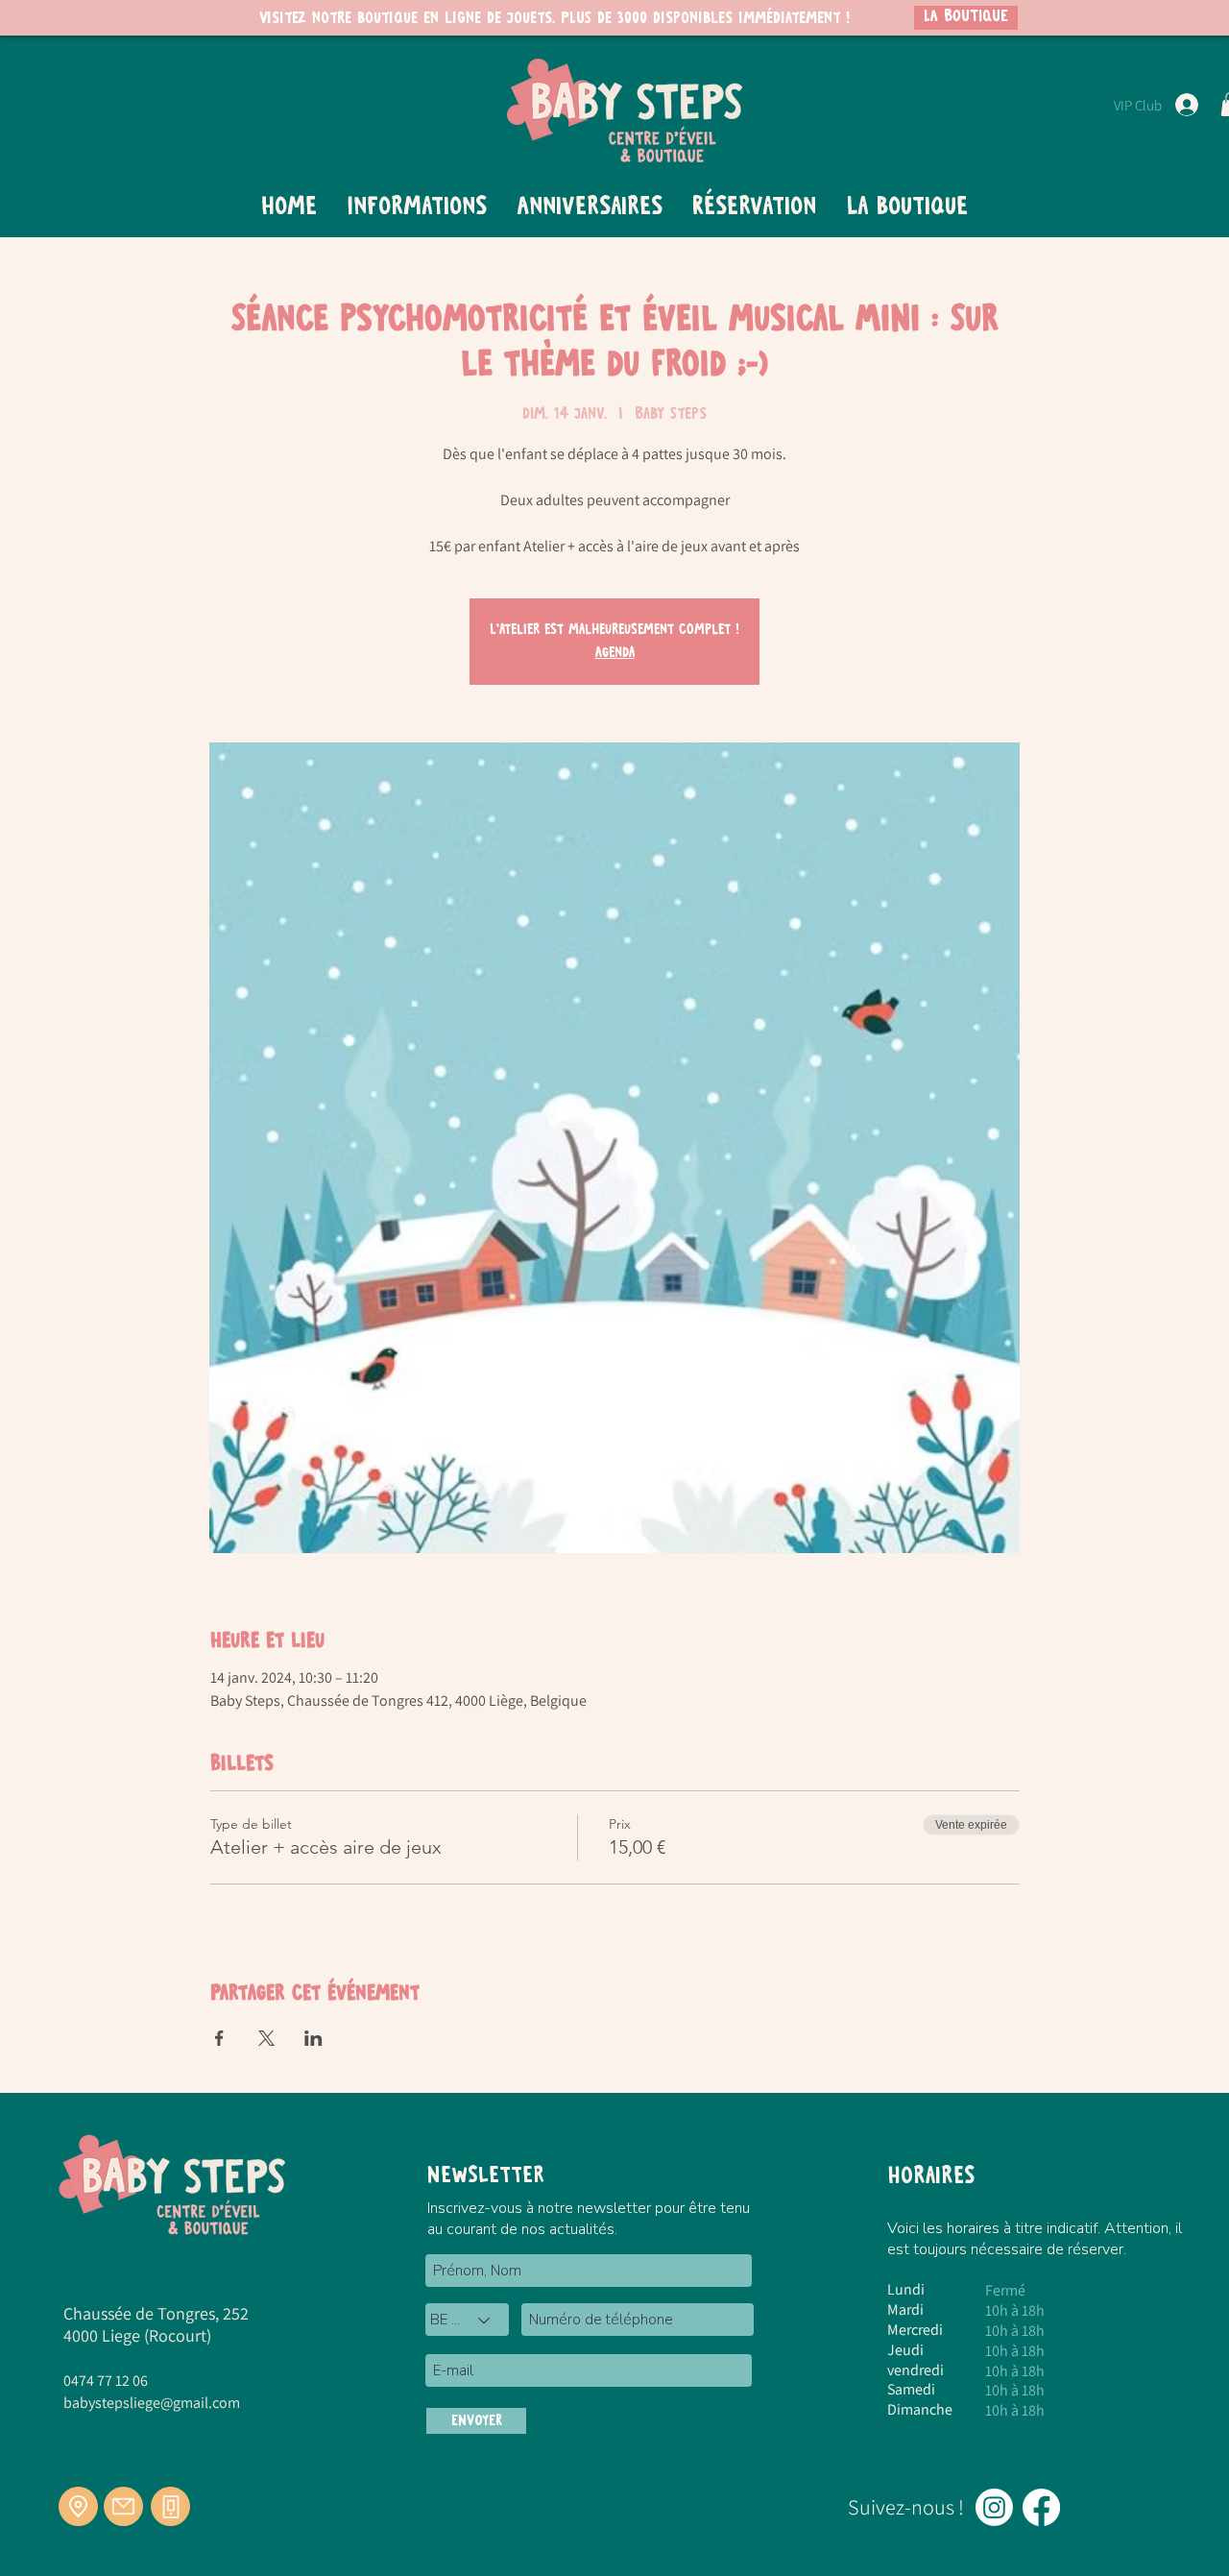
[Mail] (123, 2506)
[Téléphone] (170, 2506)
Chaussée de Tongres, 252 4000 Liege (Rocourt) (156, 2324)
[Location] (78, 2506)
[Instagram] (994, 2507)
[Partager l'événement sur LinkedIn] (313, 2038)
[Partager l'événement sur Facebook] (219, 2038)
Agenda (615, 653)
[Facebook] (1041, 2507)
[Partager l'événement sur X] (266, 2038)
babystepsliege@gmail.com (152, 2403)
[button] (416, 207)
